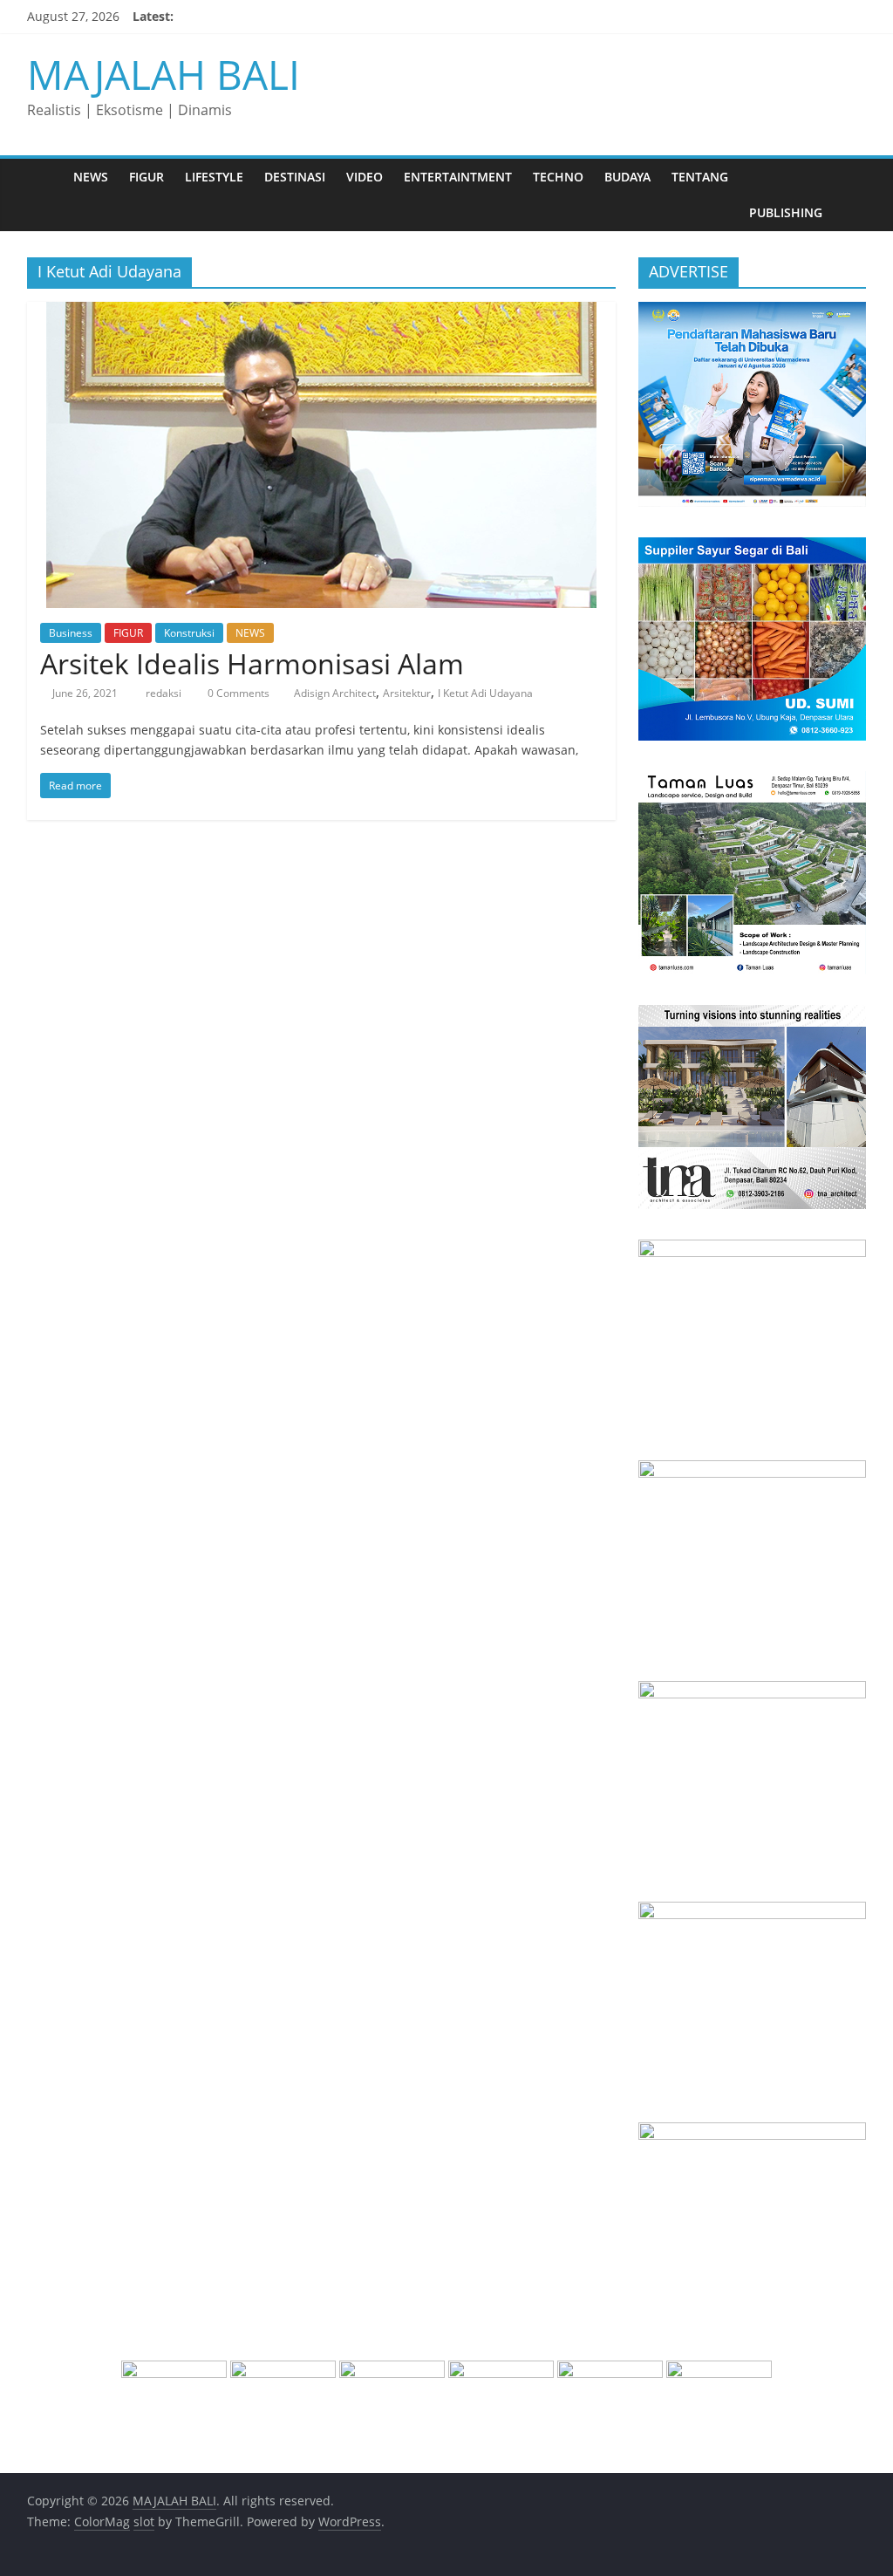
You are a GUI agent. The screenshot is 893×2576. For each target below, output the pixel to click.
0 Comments (237, 693)
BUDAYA (627, 177)
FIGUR (147, 177)
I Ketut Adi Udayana (485, 693)
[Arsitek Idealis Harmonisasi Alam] (321, 312)
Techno (558, 177)
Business (71, 633)
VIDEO (365, 177)
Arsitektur (407, 693)
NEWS (91, 177)
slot (144, 2521)
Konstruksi (189, 633)
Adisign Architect (335, 693)
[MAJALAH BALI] (45, 177)
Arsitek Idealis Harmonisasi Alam (252, 663)
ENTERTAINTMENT (458, 177)
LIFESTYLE (214, 177)
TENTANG (700, 177)
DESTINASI (295, 177)
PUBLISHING (786, 212)
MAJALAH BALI (164, 74)
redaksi (165, 693)
